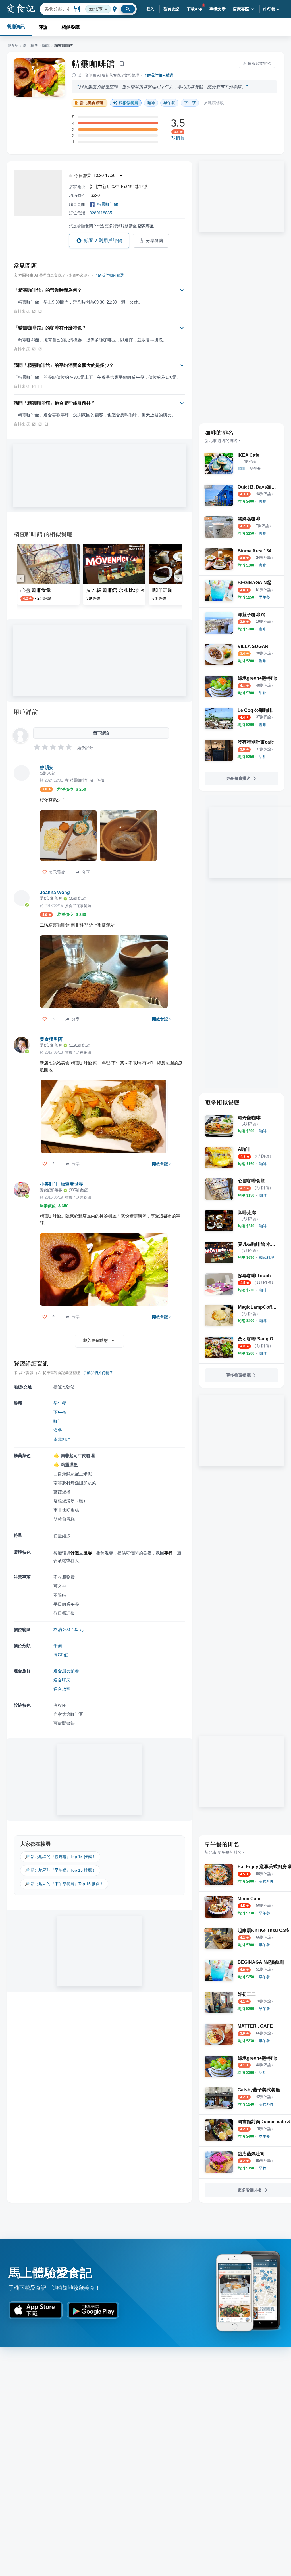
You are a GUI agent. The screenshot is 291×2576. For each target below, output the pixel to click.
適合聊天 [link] (62, 1680)
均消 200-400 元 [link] (68, 1629)
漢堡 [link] (58, 1430)
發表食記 (171, 9)
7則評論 (178, 138)
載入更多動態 (95, 1340)
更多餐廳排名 (238, 778)
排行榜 (269, 9)
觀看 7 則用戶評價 (103, 240)
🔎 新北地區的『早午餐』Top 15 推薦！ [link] (60, 1870)
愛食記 (13, 46)
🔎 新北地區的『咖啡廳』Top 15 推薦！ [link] (60, 1857)
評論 (43, 27)
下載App (195, 9)
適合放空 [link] (62, 1689)
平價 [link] (58, 1646)
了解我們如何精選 (158, 75)
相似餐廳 (70, 27)
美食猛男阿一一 (56, 1039)
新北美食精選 (92, 103)
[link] (241, 469)
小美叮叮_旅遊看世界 (62, 1184)
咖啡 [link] (151, 103)
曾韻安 (47, 768)
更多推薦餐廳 (238, 1375)
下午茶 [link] (190, 103)
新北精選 (30, 46)
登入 (150, 9)
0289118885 (101, 213)
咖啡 (46, 46)
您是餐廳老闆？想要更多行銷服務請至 (111, 226)
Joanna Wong (55, 892)
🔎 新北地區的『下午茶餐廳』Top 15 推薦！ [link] (64, 1884)
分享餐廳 (155, 241)
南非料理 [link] (62, 1439)
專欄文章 (218, 9)
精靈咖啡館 (93, 64)
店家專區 (241, 9)
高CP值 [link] (61, 1655)
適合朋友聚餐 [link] (66, 1671)
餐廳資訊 (16, 27)
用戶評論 (26, 712)
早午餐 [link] (169, 103)
